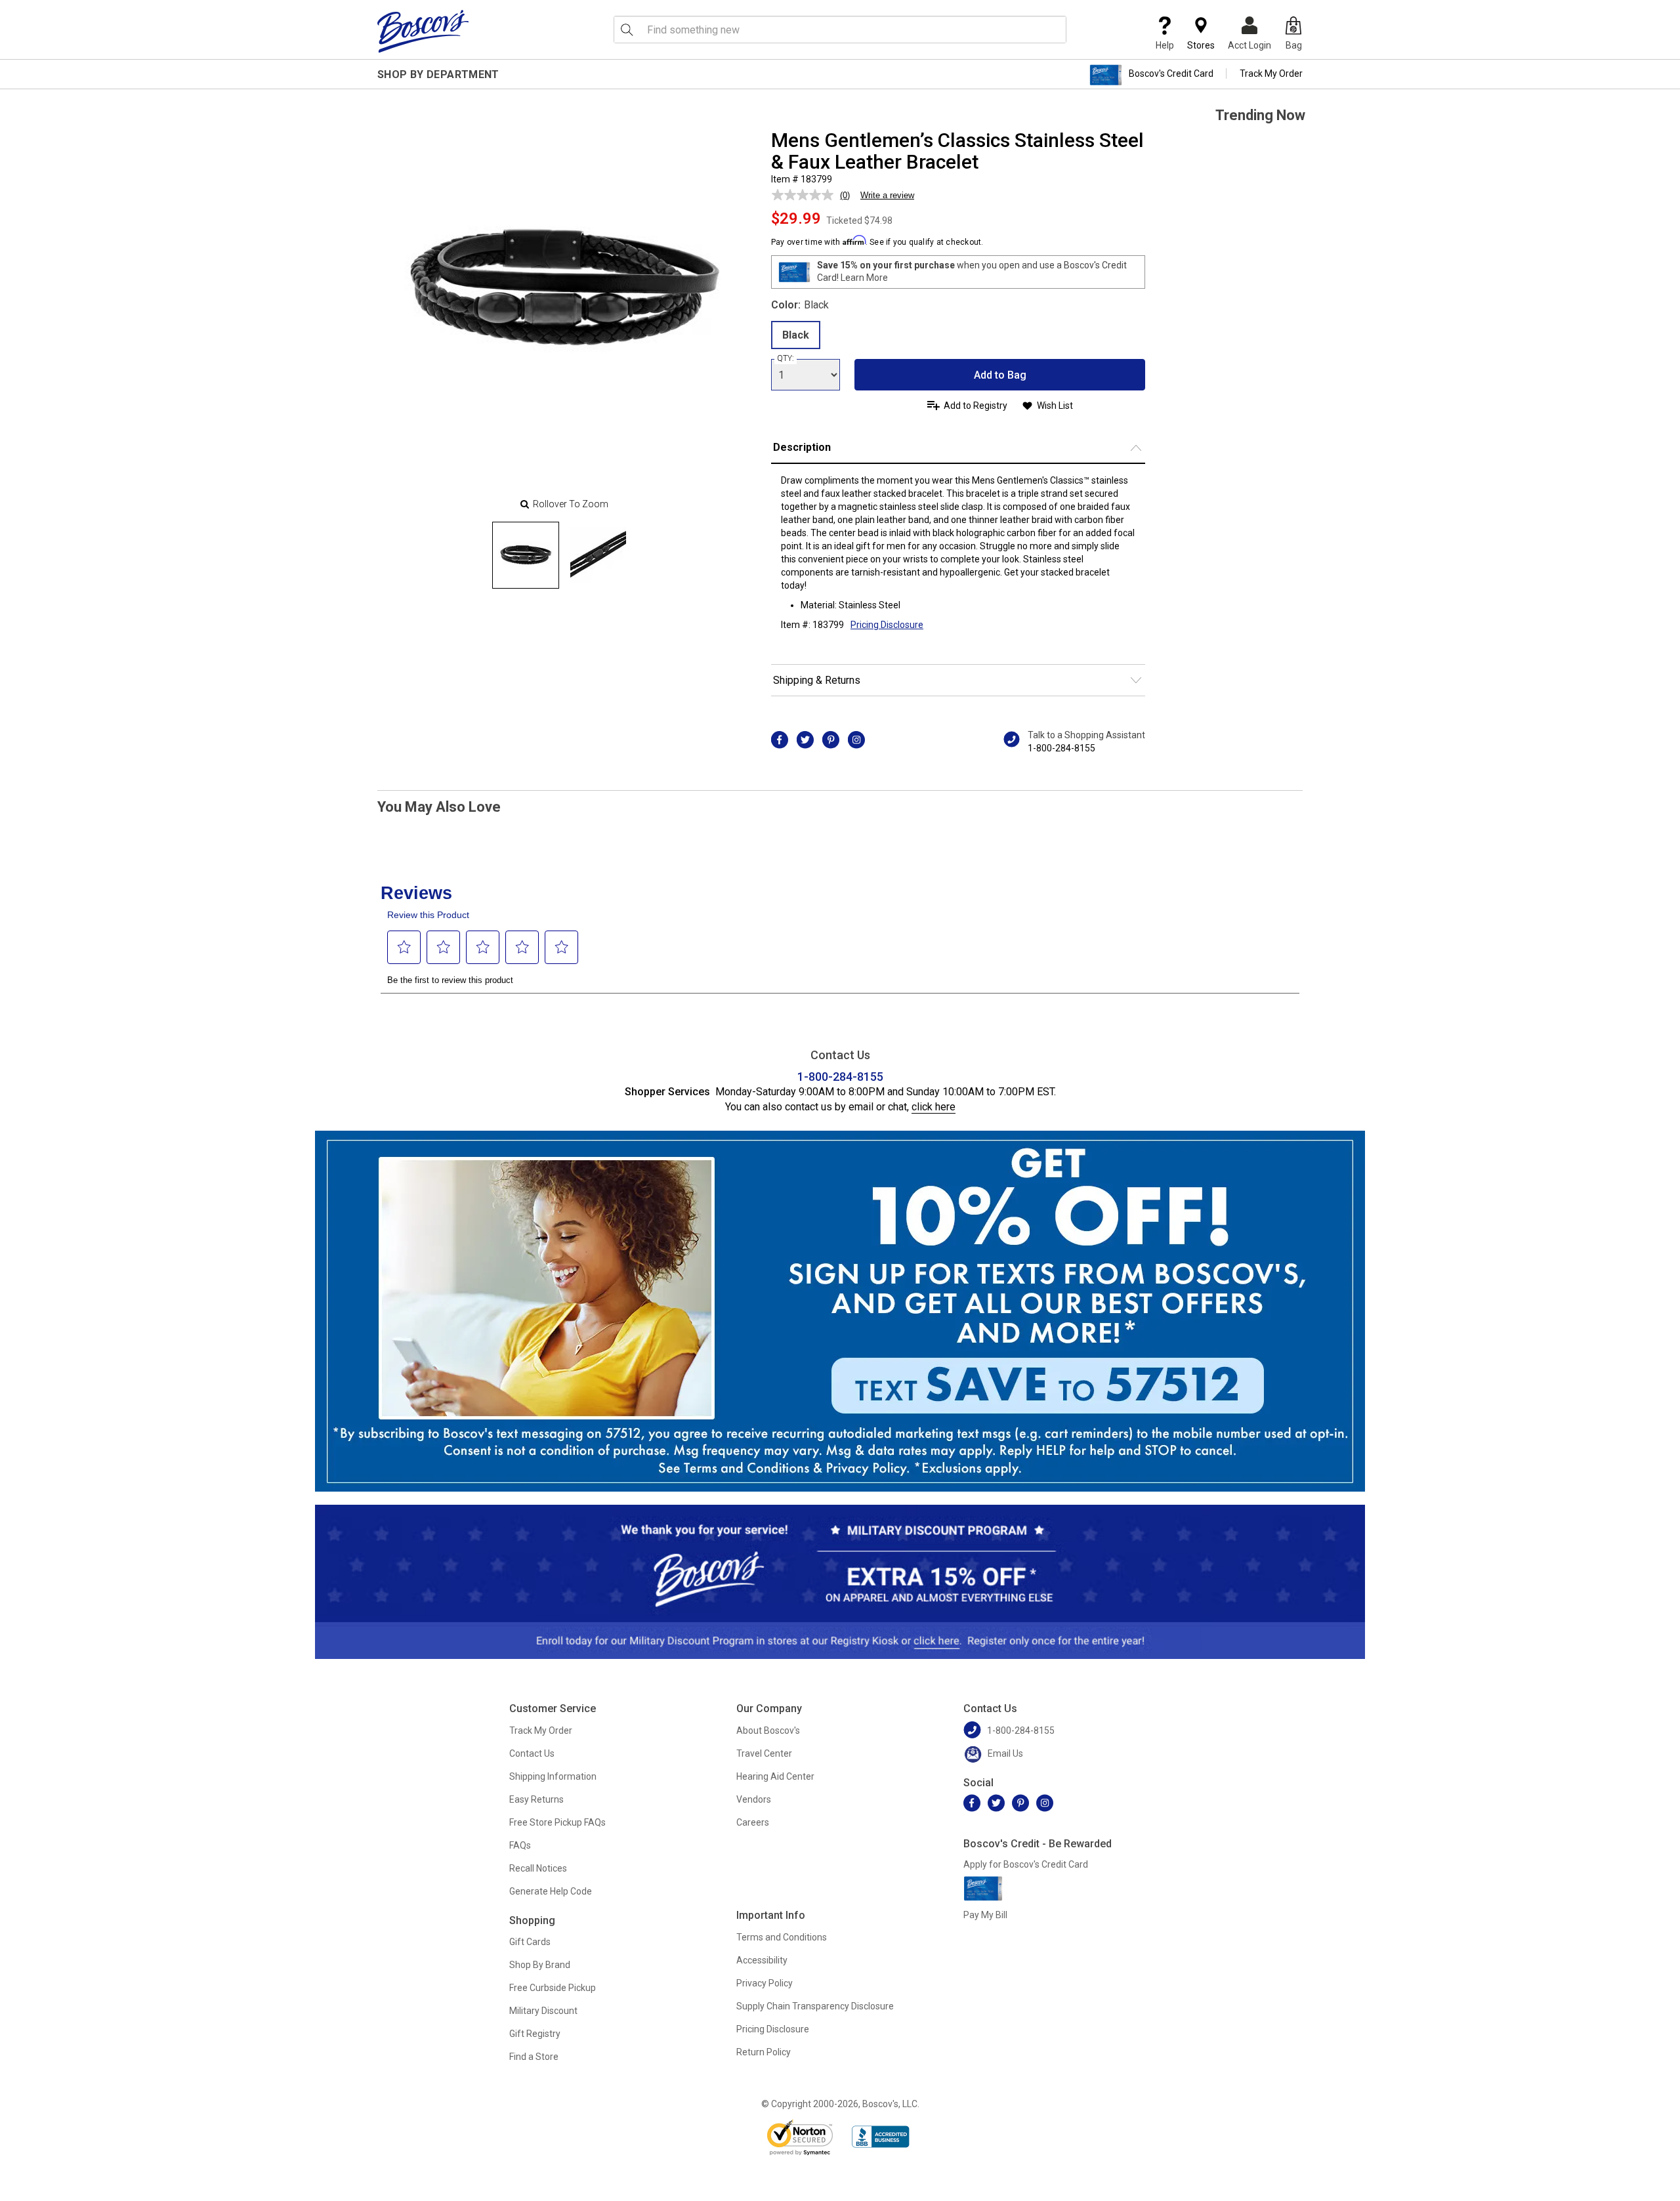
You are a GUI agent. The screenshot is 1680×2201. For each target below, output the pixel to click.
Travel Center (764, 1753)
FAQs (520, 1845)
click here (934, 1107)
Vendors (754, 1799)
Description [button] (802, 447)
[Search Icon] (627, 30)
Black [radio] (796, 335)
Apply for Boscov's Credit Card (1026, 1864)
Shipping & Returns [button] (817, 680)
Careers (753, 1822)
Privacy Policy (765, 1983)
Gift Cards (530, 1942)
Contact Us (532, 1753)
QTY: (786, 358)
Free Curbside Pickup (553, 1988)
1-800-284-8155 (1061, 748)
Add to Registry (976, 406)
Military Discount (543, 2011)
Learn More (864, 278)
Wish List (1055, 406)
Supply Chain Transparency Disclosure (815, 2006)
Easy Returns (536, 1799)
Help (1165, 45)
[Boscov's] (423, 31)
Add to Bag (1000, 375)
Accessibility (762, 1960)
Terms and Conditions (782, 1937)
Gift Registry (535, 2034)
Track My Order (1271, 73)
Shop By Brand (540, 1965)
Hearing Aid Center (775, 1776)
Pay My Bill (985, 1915)
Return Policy (764, 2052)
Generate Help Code (551, 1891)
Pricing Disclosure (773, 2029)
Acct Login (1249, 45)
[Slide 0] (526, 555)
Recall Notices (538, 1868)
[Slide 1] (598, 555)
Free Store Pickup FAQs (557, 1822)
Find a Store (534, 2057)
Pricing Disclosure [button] (887, 625)
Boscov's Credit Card (1171, 73)
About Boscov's (768, 1730)
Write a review (887, 195)
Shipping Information (553, 1776)
